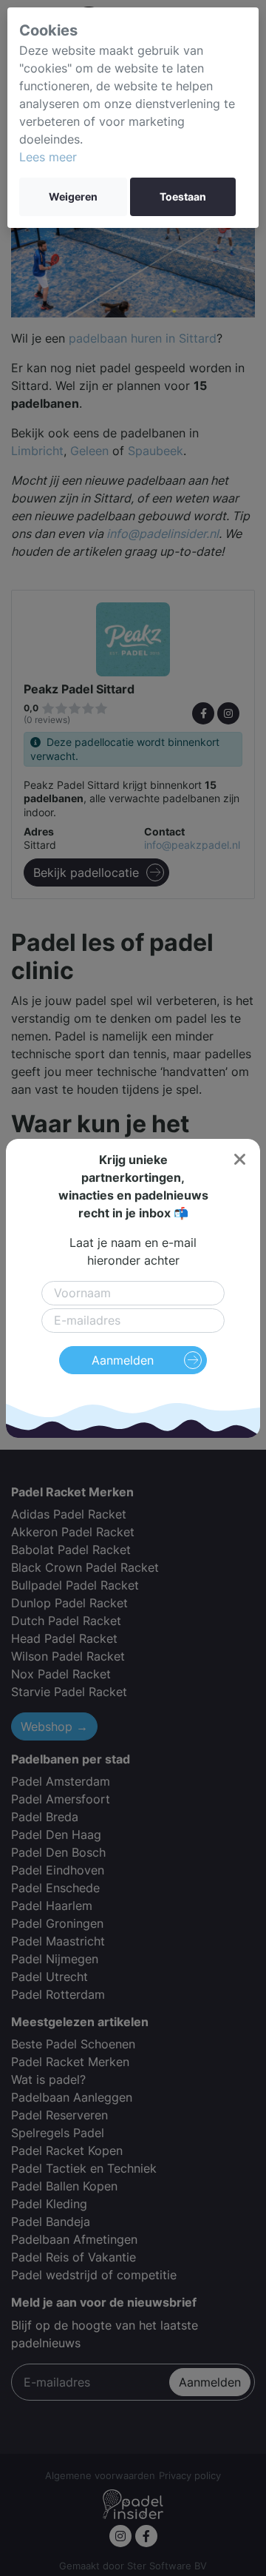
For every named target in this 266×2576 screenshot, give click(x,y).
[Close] (239, 1160)
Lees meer (48, 157)
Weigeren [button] (73, 197)
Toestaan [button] (183, 197)
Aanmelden (123, 1360)
